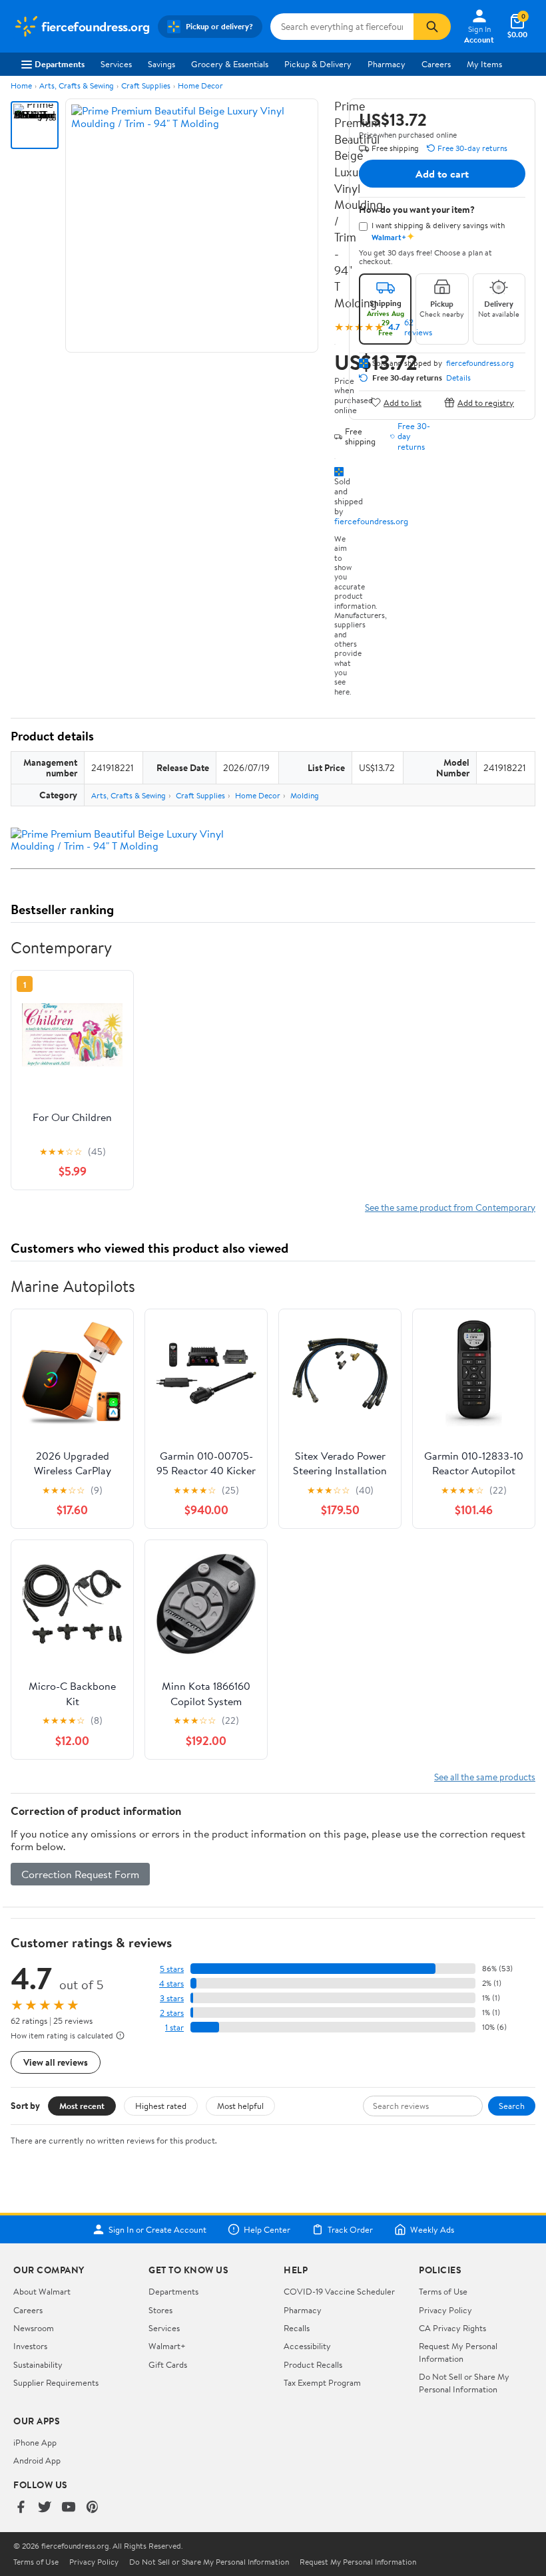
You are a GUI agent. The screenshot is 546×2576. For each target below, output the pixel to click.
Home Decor (200, 85)
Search (512, 2106)
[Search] (432, 27)
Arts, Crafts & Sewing (77, 85)
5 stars (172, 1969)
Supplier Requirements (56, 2382)
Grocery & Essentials (230, 64)
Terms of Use (443, 2291)
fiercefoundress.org (371, 521)
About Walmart (42, 2291)
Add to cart (442, 174)
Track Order (350, 2229)
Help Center (267, 2229)
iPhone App (35, 2442)
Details (458, 378)
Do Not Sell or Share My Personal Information (464, 2382)
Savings (161, 64)
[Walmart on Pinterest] (93, 2508)
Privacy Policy (445, 2310)
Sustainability (38, 2364)
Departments (60, 64)
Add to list (403, 402)
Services (116, 64)
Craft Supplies (146, 85)
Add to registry (486, 402)
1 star (174, 2027)
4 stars (171, 1984)
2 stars (172, 2013)
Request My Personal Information (458, 2352)
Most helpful (240, 2106)
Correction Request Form (80, 1874)
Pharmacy (387, 64)
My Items (484, 64)
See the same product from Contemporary (450, 1207)
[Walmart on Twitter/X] (45, 2508)
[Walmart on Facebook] (21, 2508)
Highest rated (161, 2106)
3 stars (172, 1998)
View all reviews (56, 2062)
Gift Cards (168, 2364)
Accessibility (307, 2346)
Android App (37, 2460)
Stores (160, 2310)
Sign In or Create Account (157, 2229)
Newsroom (34, 2328)
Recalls (297, 2328)
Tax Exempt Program (322, 2382)
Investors (30, 2346)
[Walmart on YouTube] (69, 2508)
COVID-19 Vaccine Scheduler (339, 2291)
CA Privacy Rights (452, 2328)
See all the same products (485, 1777)
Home (21, 85)
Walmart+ (167, 2346)
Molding (305, 795)
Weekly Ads (432, 2229)
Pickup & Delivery (318, 64)
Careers (436, 64)
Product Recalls (313, 2364)
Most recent (82, 2106)
